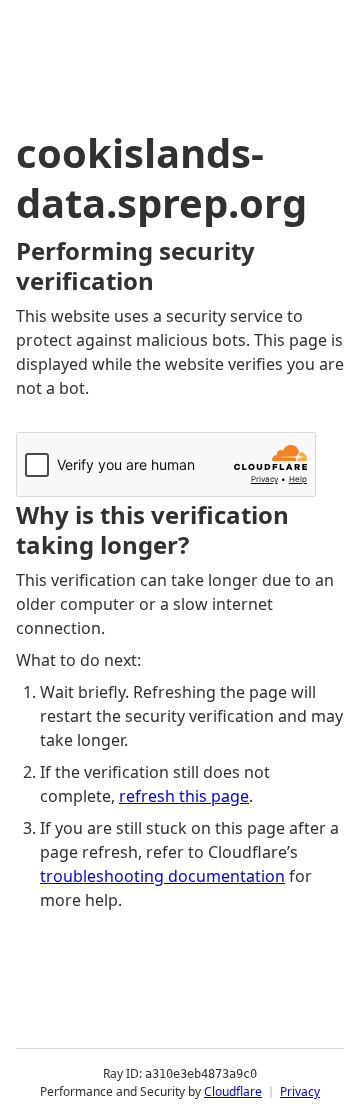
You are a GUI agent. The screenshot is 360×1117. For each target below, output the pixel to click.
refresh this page (184, 796)
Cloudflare (233, 1091)
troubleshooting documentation (162, 876)
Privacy (300, 1091)
